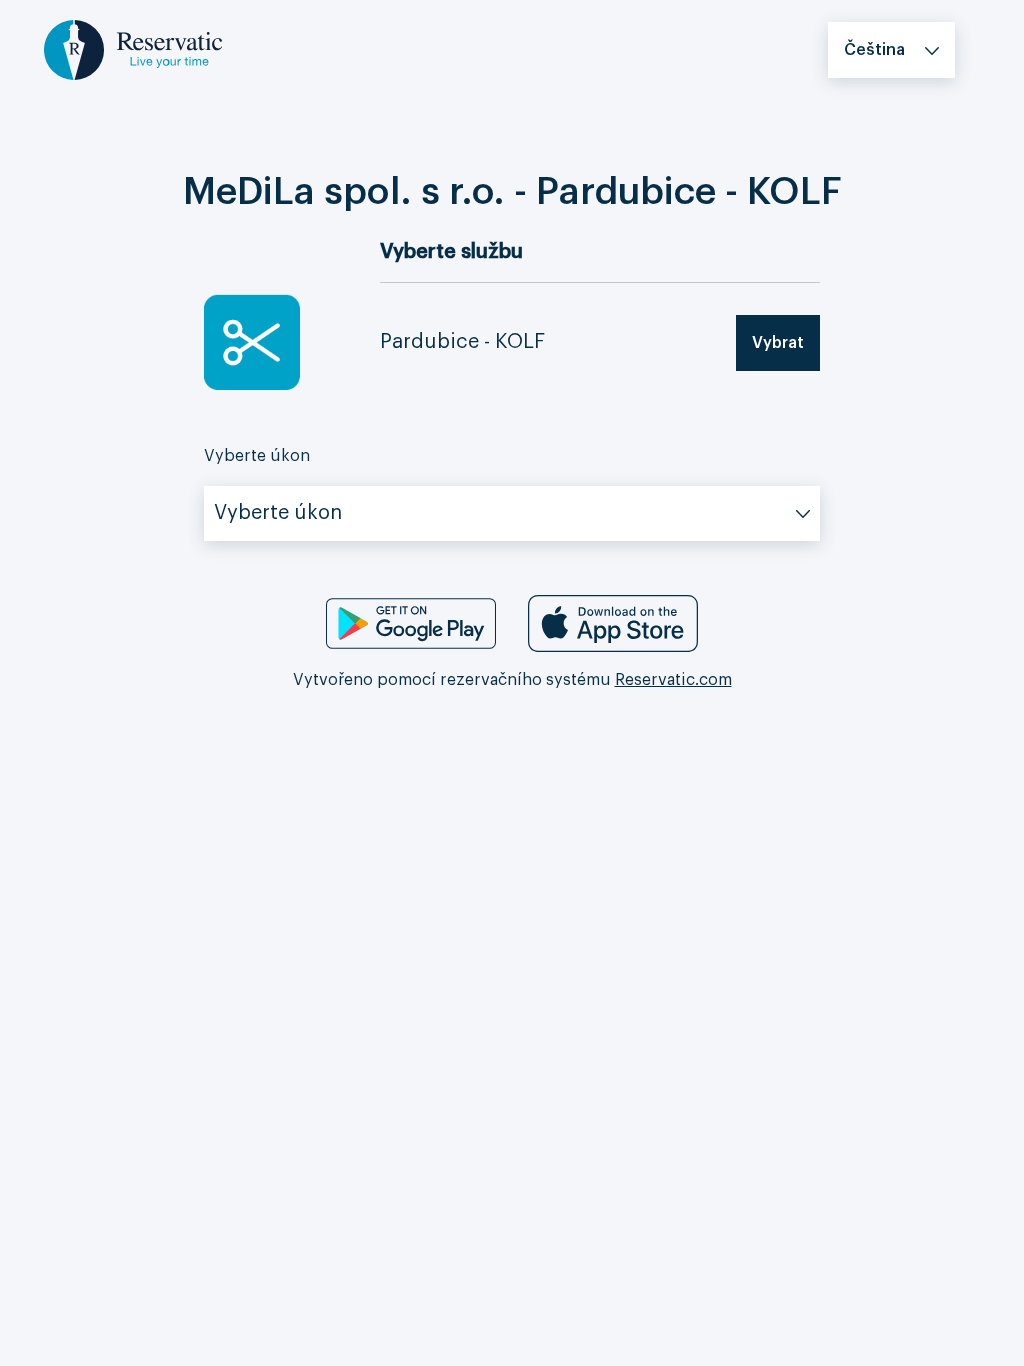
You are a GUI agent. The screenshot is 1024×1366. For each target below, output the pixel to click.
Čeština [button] (874, 50)
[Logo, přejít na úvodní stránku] (133, 49)
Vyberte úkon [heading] (257, 456)
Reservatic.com (673, 680)
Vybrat (778, 343)
